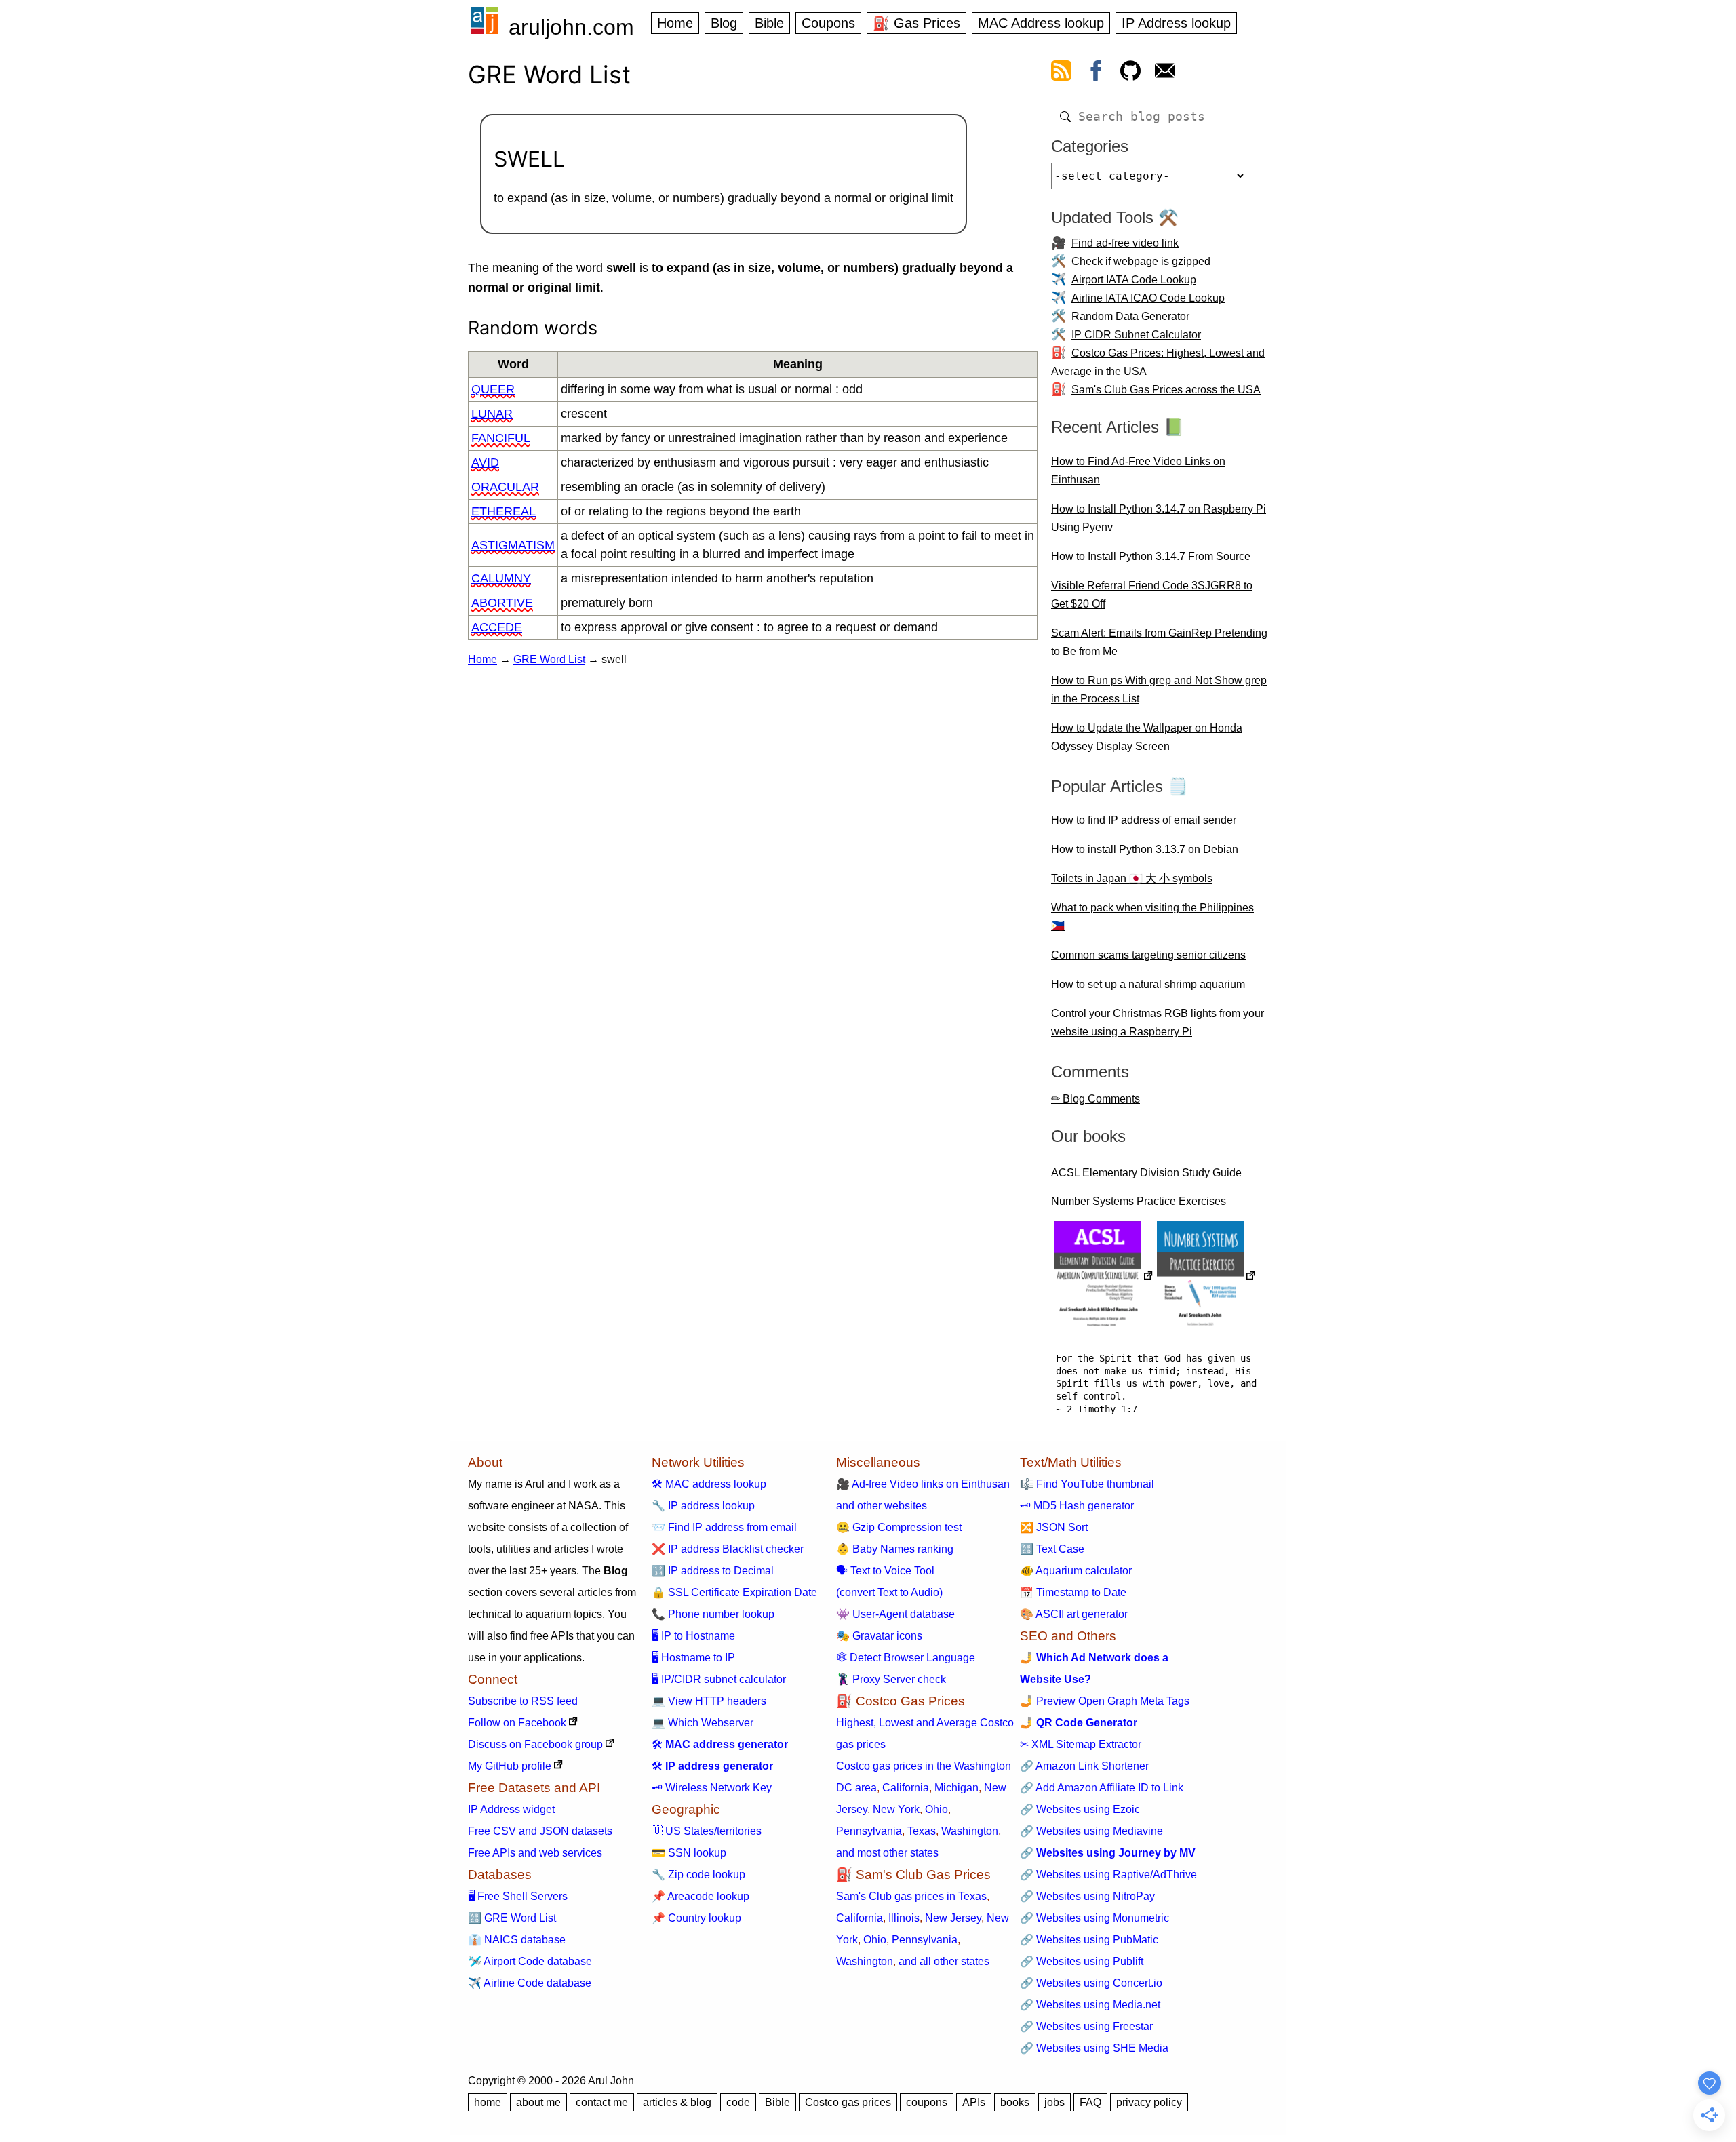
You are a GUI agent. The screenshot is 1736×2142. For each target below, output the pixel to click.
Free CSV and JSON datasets (540, 1831)
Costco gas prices (848, 2102)
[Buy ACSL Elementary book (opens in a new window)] (1104, 1277)
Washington (970, 1831)
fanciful (501, 438)
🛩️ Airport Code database (530, 1961)
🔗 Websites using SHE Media (1094, 2048)
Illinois (904, 1918)
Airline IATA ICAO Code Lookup (1148, 298)
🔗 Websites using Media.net (1090, 2005)
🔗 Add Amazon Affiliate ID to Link (1102, 1788)
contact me (602, 2102)
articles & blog (677, 2102)
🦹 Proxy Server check (891, 1679)
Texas (922, 1831)
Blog (724, 23)
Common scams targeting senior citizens (1148, 955)
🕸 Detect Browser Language (906, 1658)
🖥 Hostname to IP (693, 1658)
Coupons (828, 23)
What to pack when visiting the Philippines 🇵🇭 (1152, 917)
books (1015, 2102)
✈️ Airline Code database (530, 1983)
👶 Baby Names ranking (895, 1549)
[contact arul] (1165, 73)
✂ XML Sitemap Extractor (1081, 1744)
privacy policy (1149, 2102)
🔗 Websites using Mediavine (1091, 1831)
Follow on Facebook (517, 1723)
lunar (492, 414)
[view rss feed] (1061, 73)
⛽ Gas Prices (916, 23)
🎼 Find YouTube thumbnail (1087, 1484)
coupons (927, 2102)
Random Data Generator (1130, 316)
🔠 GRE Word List (512, 1918)
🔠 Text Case (1052, 1549)
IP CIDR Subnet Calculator (1136, 335)
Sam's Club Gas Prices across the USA (1166, 390)
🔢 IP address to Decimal (713, 1571)
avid (485, 462)
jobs (1054, 2102)
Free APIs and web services (535, 1853)
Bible (769, 23)
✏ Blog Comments (1096, 1099)
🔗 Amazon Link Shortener (1084, 1766)
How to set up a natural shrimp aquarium (1148, 984)
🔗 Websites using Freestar (1086, 2026)
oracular (505, 487)
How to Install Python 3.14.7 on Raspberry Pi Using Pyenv (1159, 518)
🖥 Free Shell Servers (518, 1896)
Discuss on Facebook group (535, 1744)
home (488, 2102)
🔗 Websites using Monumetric (1094, 1918)
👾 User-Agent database (895, 1614)
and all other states (944, 1961)
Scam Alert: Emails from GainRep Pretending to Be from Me (1159, 642)
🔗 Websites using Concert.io (1091, 1983)
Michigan (956, 1788)
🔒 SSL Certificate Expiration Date (734, 1592)
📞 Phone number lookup (713, 1614)
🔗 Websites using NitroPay (1087, 1896)
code (738, 2102)
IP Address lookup (1176, 23)
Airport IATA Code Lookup (1134, 280)
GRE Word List (549, 659)
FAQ (1090, 2102)
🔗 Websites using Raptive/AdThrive (1108, 1875)
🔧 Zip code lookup (698, 1875)
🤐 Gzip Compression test (899, 1527)
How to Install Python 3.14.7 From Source (1151, 556)
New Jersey (953, 1918)
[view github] (1130, 73)
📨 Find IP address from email (724, 1527)
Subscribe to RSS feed (523, 1701)
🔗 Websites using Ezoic (1080, 1809)
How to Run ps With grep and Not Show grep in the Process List (1159, 690)
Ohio (936, 1809)
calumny (501, 578)
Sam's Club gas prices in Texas (911, 1896)
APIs (974, 2102)
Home (675, 23)
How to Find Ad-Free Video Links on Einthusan (1138, 471)
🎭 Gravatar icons (879, 1636)
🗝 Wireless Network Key (712, 1788)
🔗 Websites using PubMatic (1089, 1940)
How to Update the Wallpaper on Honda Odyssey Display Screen (1147, 737)
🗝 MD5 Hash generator (1077, 1506)
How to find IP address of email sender (1144, 820)
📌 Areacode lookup (701, 1896)
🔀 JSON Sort (1054, 1527)
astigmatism (513, 545)
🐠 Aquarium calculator (1076, 1571)
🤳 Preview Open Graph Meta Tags (1105, 1701)
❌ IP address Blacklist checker (728, 1549)
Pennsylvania (869, 1831)
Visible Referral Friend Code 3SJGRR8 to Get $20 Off (1152, 595)
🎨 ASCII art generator (1074, 1614)
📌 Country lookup (696, 1918)
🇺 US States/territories (707, 1831)
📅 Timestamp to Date (1073, 1592)
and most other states (887, 1853)
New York (896, 1809)
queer (493, 389)
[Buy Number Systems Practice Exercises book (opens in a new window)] (1206, 1277)
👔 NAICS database (517, 1940)
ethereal (504, 511)
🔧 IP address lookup (703, 1506)
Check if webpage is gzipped (1141, 261)
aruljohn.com (571, 27)
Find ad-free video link (1125, 243)
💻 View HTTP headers (709, 1701)
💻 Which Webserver (703, 1723)
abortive (502, 603)
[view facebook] (1096, 73)
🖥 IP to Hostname (693, 1636)
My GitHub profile (510, 1766)
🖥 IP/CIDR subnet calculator (719, 1679)
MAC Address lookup (1041, 23)
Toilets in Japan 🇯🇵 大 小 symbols (1132, 878)
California (906, 1788)
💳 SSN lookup (689, 1853)
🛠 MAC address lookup (709, 1484)
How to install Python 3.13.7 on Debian (1145, 849)
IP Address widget (511, 1809)
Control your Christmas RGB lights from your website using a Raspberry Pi (1158, 1023)
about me (538, 2102)
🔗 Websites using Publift (1082, 1961)
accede (497, 627)
